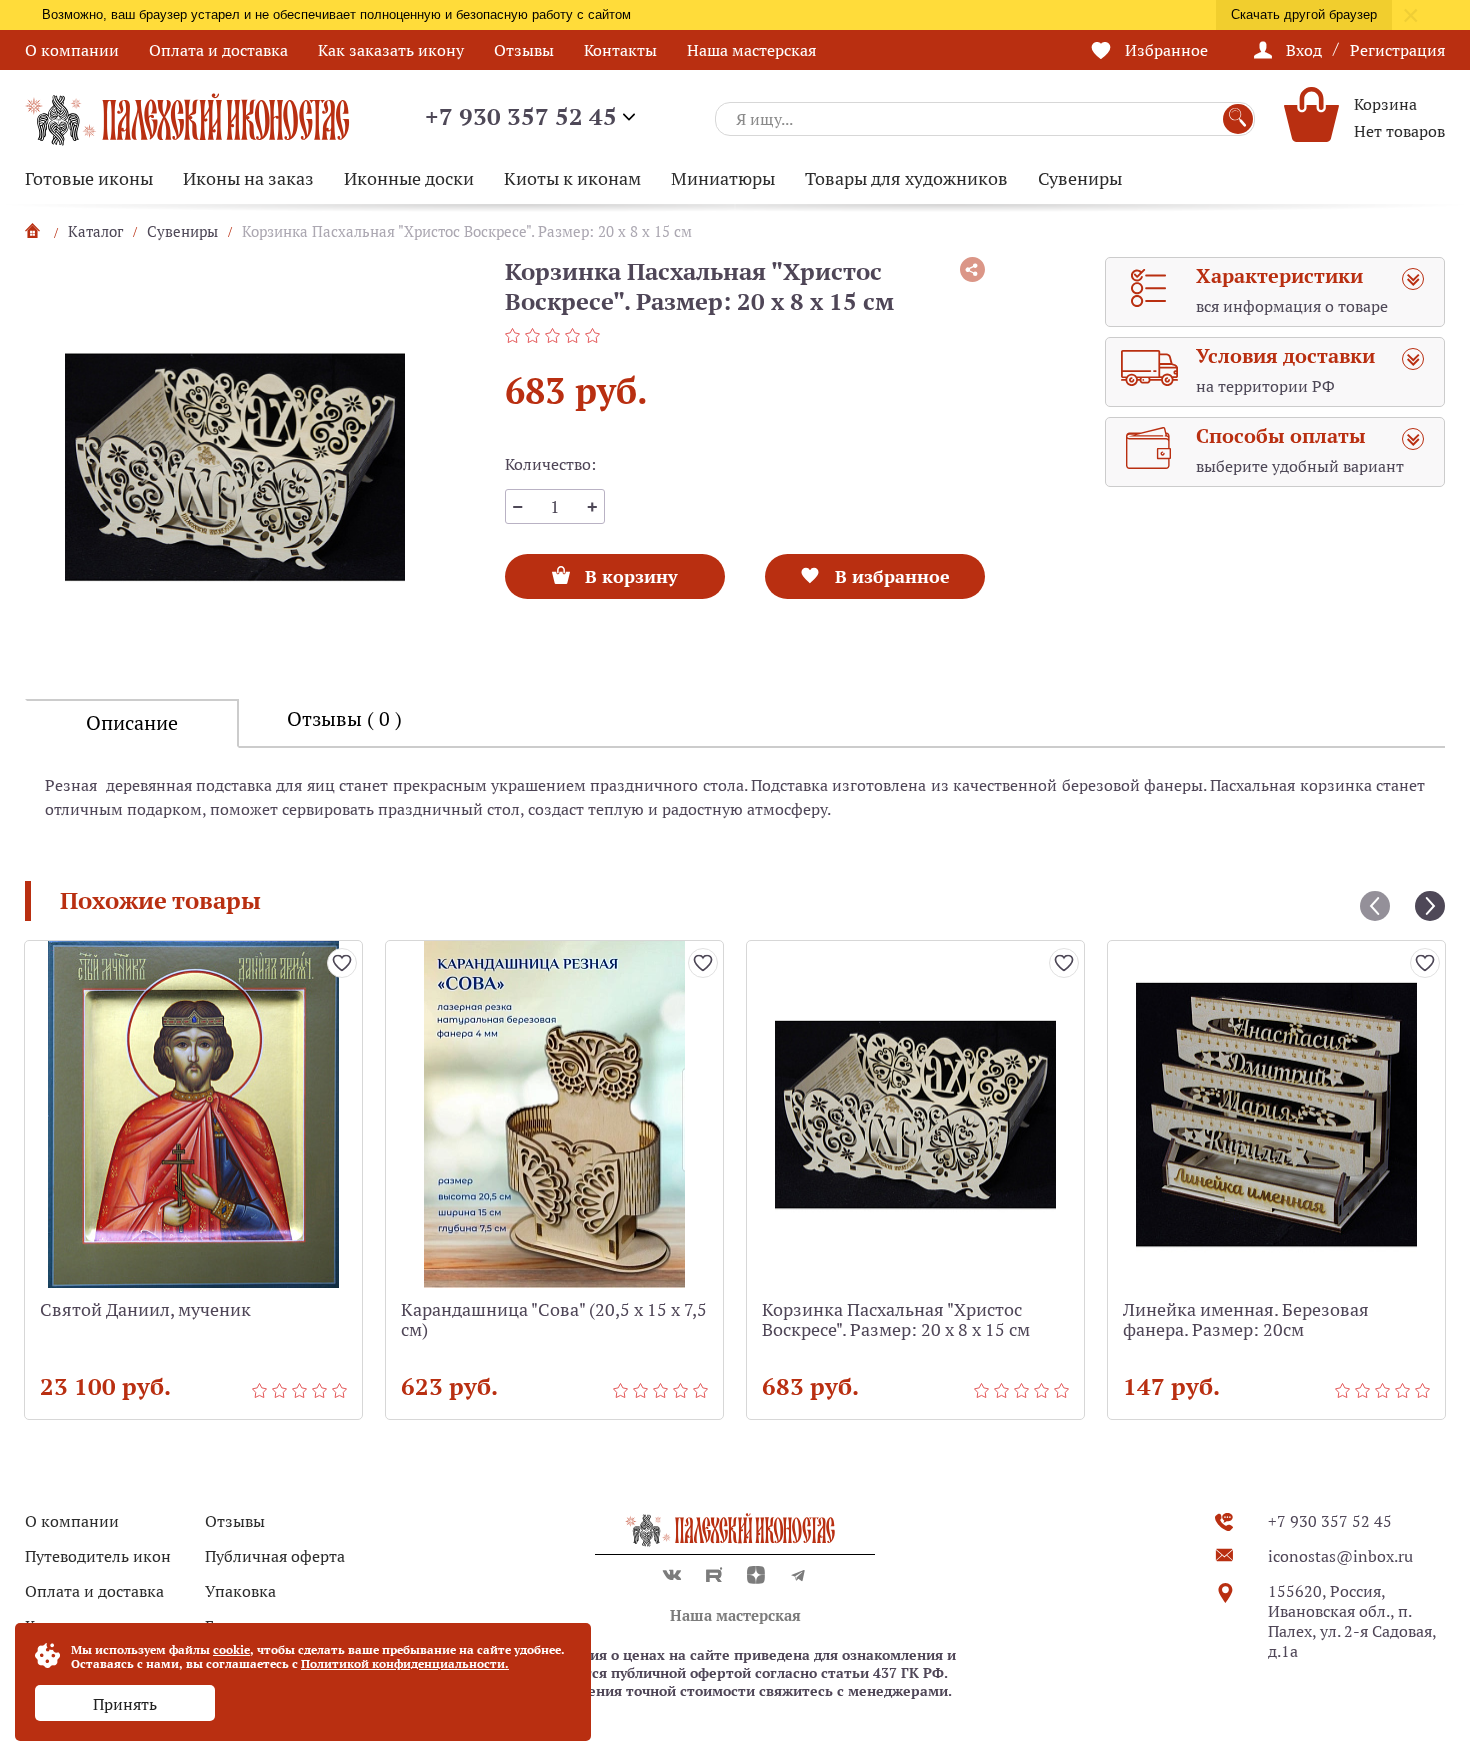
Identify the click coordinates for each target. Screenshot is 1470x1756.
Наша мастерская (751, 50)
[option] (235, 467)
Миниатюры (723, 178)
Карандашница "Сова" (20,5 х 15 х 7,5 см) (554, 1320)
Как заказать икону (391, 50)
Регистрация (1397, 50)
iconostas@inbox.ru (1340, 1556)
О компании (72, 50)
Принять (125, 1704)
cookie (231, 1649)
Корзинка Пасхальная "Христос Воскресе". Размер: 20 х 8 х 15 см (896, 1320)
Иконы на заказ (248, 178)
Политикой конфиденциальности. (405, 1663)
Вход (1304, 50)
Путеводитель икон (98, 1556)
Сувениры (1080, 178)
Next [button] (1430, 906)
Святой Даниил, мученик (145, 1310)
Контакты (620, 50)
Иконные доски (409, 178)
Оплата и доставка (218, 50)
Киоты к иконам (572, 178)
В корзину (630, 571)
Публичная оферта (275, 1556)
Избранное (1166, 50)
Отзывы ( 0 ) (344, 719)
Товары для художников (906, 178)
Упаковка (240, 1591)
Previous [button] (1375, 906)
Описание (132, 723)
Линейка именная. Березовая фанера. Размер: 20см (1246, 1320)
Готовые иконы (89, 178)
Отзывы (524, 50)
